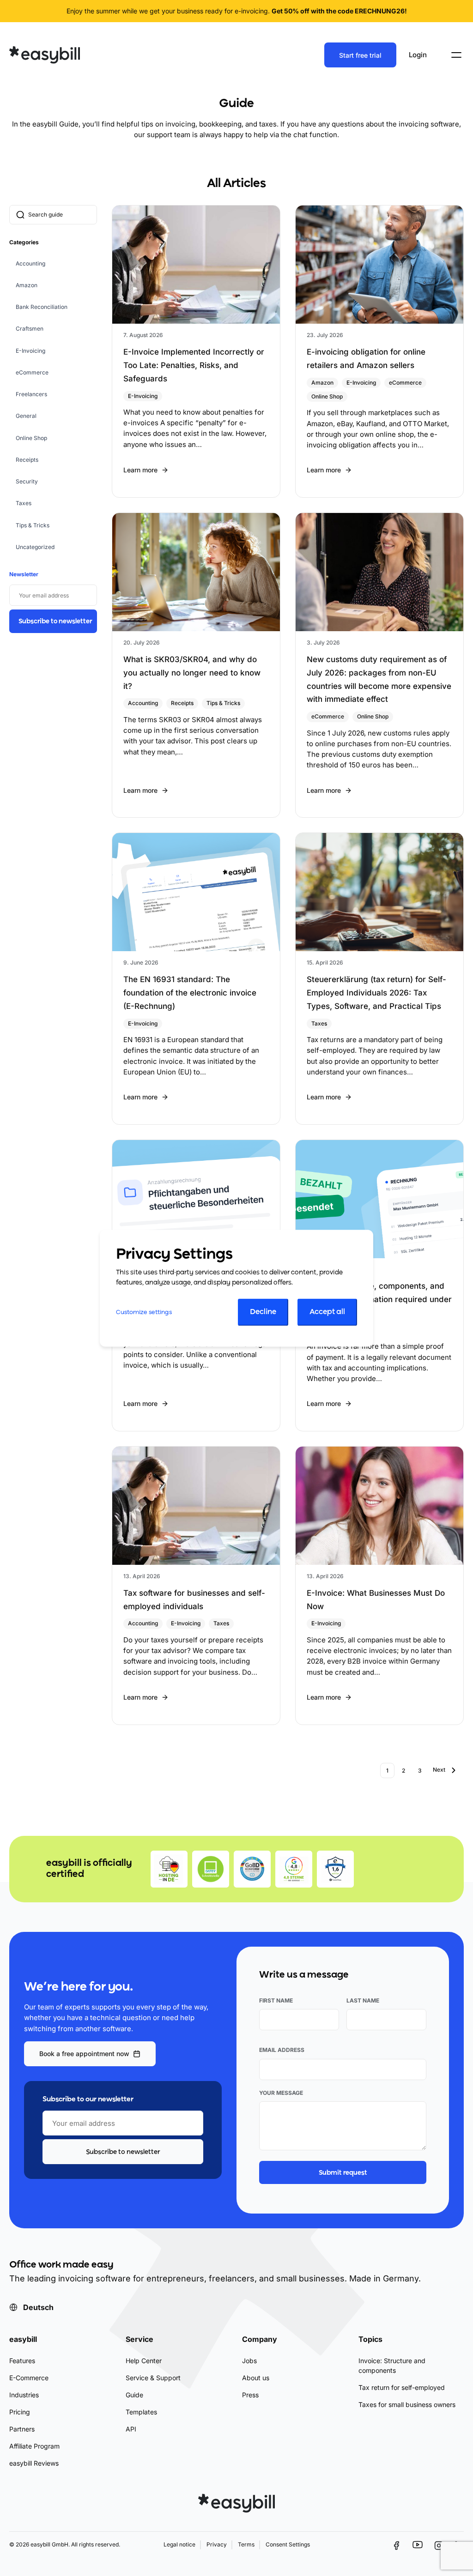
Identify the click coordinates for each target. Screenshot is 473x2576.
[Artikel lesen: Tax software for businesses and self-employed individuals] (196, 1585)
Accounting (30, 263)
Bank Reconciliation (42, 307)
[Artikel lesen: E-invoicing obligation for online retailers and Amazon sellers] (379, 351)
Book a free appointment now (84, 2054)
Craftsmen (30, 329)
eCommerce (32, 372)
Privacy (217, 2545)
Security (27, 481)
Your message (281, 2093)
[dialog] (236, 1288)
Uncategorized (35, 547)
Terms (246, 2545)
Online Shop (31, 438)
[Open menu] (456, 55)
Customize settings (144, 1312)
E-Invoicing (30, 351)
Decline (263, 1312)
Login (418, 55)
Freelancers (31, 394)
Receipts (27, 460)
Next (439, 1770)
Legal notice (179, 2545)
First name (276, 2000)
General (26, 416)
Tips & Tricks (33, 525)
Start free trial (360, 55)
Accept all (327, 1312)
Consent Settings (288, 2545)
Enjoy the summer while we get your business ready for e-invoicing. (237, 11)
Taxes (24, 503)
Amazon (27, 285)
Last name (363, 2000)
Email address (282, 2050)
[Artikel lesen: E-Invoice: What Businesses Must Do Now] (379, 1585)
